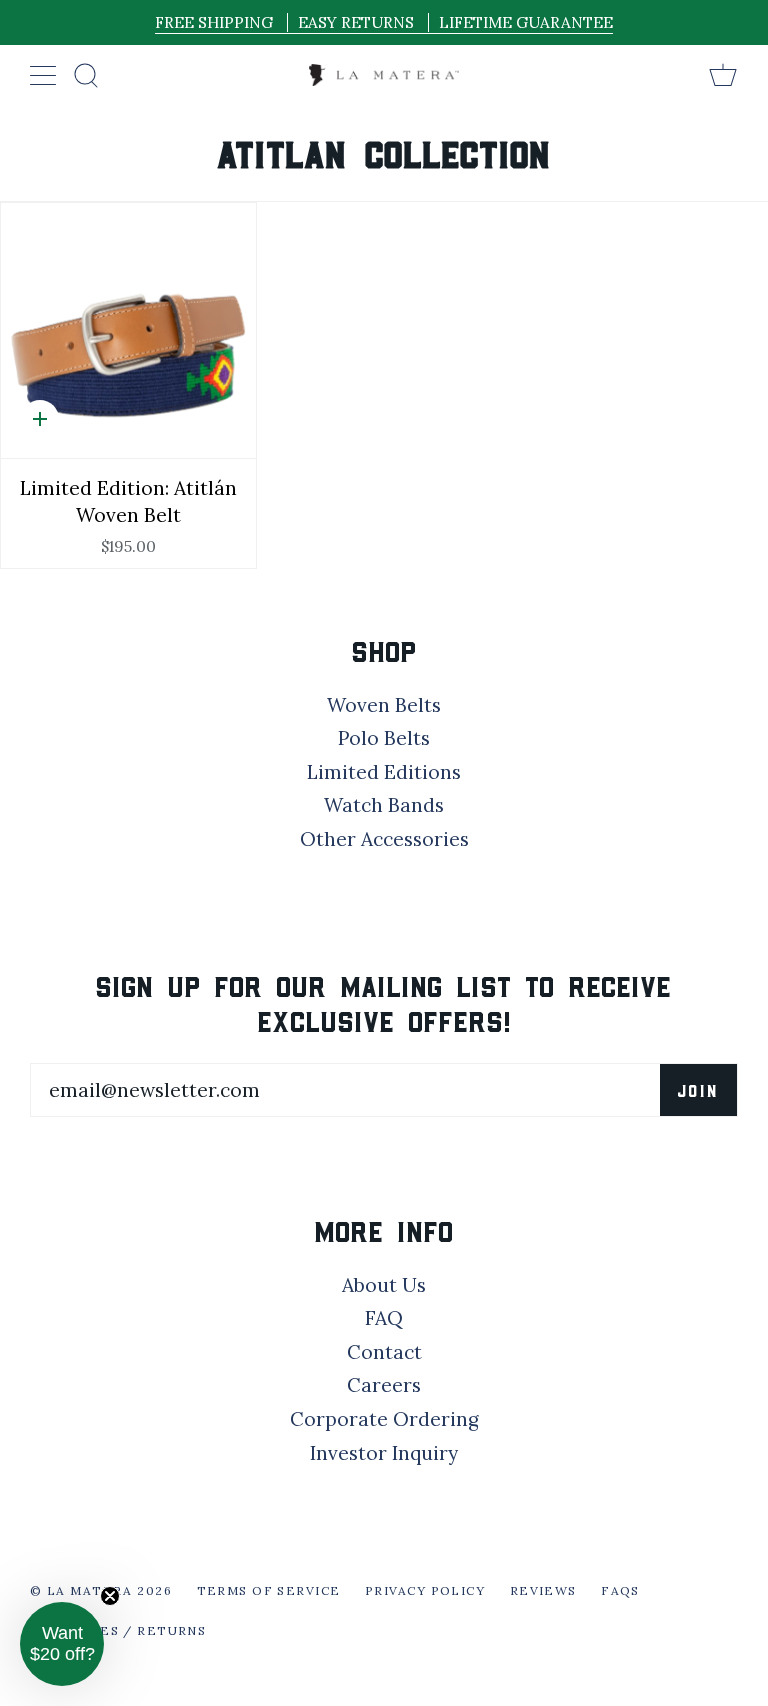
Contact (384, 1352)
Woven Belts (384, 705)
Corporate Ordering (384, 1419)
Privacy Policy (425, 1590)
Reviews (543, 1590)
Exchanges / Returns (118, 1630)
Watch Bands (384, 805)
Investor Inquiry (384, 1453)
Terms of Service (269, 1590)
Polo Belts (384, 738)
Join (698, 1090)
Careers (384, 1385)
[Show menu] (45, 75)
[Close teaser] (110, 1596)
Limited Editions (384, 772)
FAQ (384, 1318)
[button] (62, 1644)
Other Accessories (384, 839)
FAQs (620, 1590)
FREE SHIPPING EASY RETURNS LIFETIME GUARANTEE (384, 22)
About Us (384, 1285)
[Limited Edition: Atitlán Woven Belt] (128, 330)
